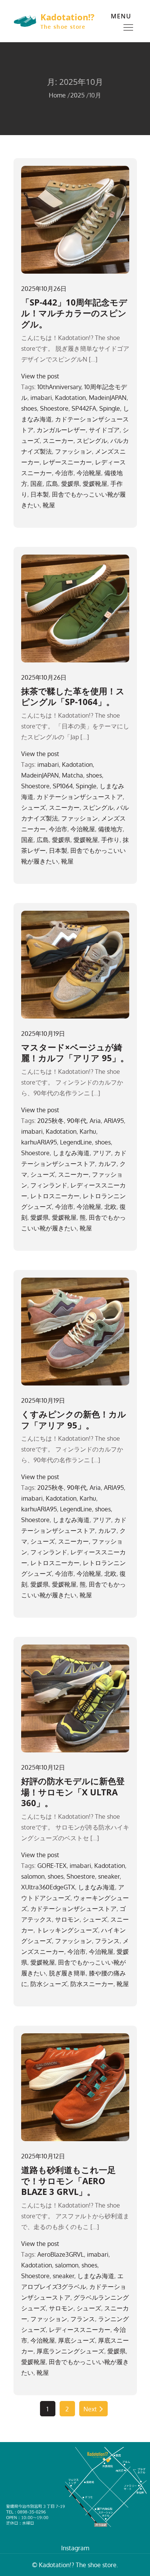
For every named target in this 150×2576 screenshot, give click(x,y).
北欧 (110, 1207)
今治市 (64, 473)
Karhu (88, 1131)
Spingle (110, 408)
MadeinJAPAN (108, 398)
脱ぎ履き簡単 (67, 1973)
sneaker (109, 1876)
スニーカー (58, 441)
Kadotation (70, 398)
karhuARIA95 (39, 1142)
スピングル (92, 441)
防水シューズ (49, 1984)
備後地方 (110, 829)
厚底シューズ (77, 2340)
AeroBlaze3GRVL (61, 2254)
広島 (52, 484)
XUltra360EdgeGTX (48, 1887)
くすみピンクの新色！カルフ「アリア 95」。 (74, 1419)
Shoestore (54, 408)
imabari (41, 398)
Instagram (75, 2548)
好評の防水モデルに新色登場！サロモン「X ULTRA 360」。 (73, 1792)
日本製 (40, 494)
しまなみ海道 (71, 1153)
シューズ (33, 807)
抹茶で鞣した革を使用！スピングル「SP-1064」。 (73, 696)
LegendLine (76, 1142)
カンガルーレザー (61, 430)
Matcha (72, 775)
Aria (95, 1121)
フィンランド (49, 1185)
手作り (110, 840)
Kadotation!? (67, 17)
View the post (40, 376)
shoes (29, 408)
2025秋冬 (51, 1121)
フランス (107, 1941)
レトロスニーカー (55, 1196)
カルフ (107, 1164)
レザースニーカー (67, 462)
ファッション (73, 451)
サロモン (67, 1919)
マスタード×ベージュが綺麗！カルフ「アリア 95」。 (75, 1053)
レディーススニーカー (80, 2330)
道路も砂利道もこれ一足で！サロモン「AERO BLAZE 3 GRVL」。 (68, 2181)
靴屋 (49, 505)
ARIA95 (114, 1121)
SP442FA (84, 408)
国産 (37, 484)
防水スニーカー (92, 1984)
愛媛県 (70, 484)
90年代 (77, 1121)
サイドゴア (104, 430)
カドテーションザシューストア (80, 797)
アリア (102, 1153)
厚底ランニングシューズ (70, 2351)
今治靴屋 (89, 473)
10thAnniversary (59, 387)
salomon (33, 1876)
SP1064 (63, 786)
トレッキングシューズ (67, 1930)
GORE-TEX (52, 1866)
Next (90, 2409)
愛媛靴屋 (95, 484)
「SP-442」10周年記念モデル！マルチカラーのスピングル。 (74, 313)
